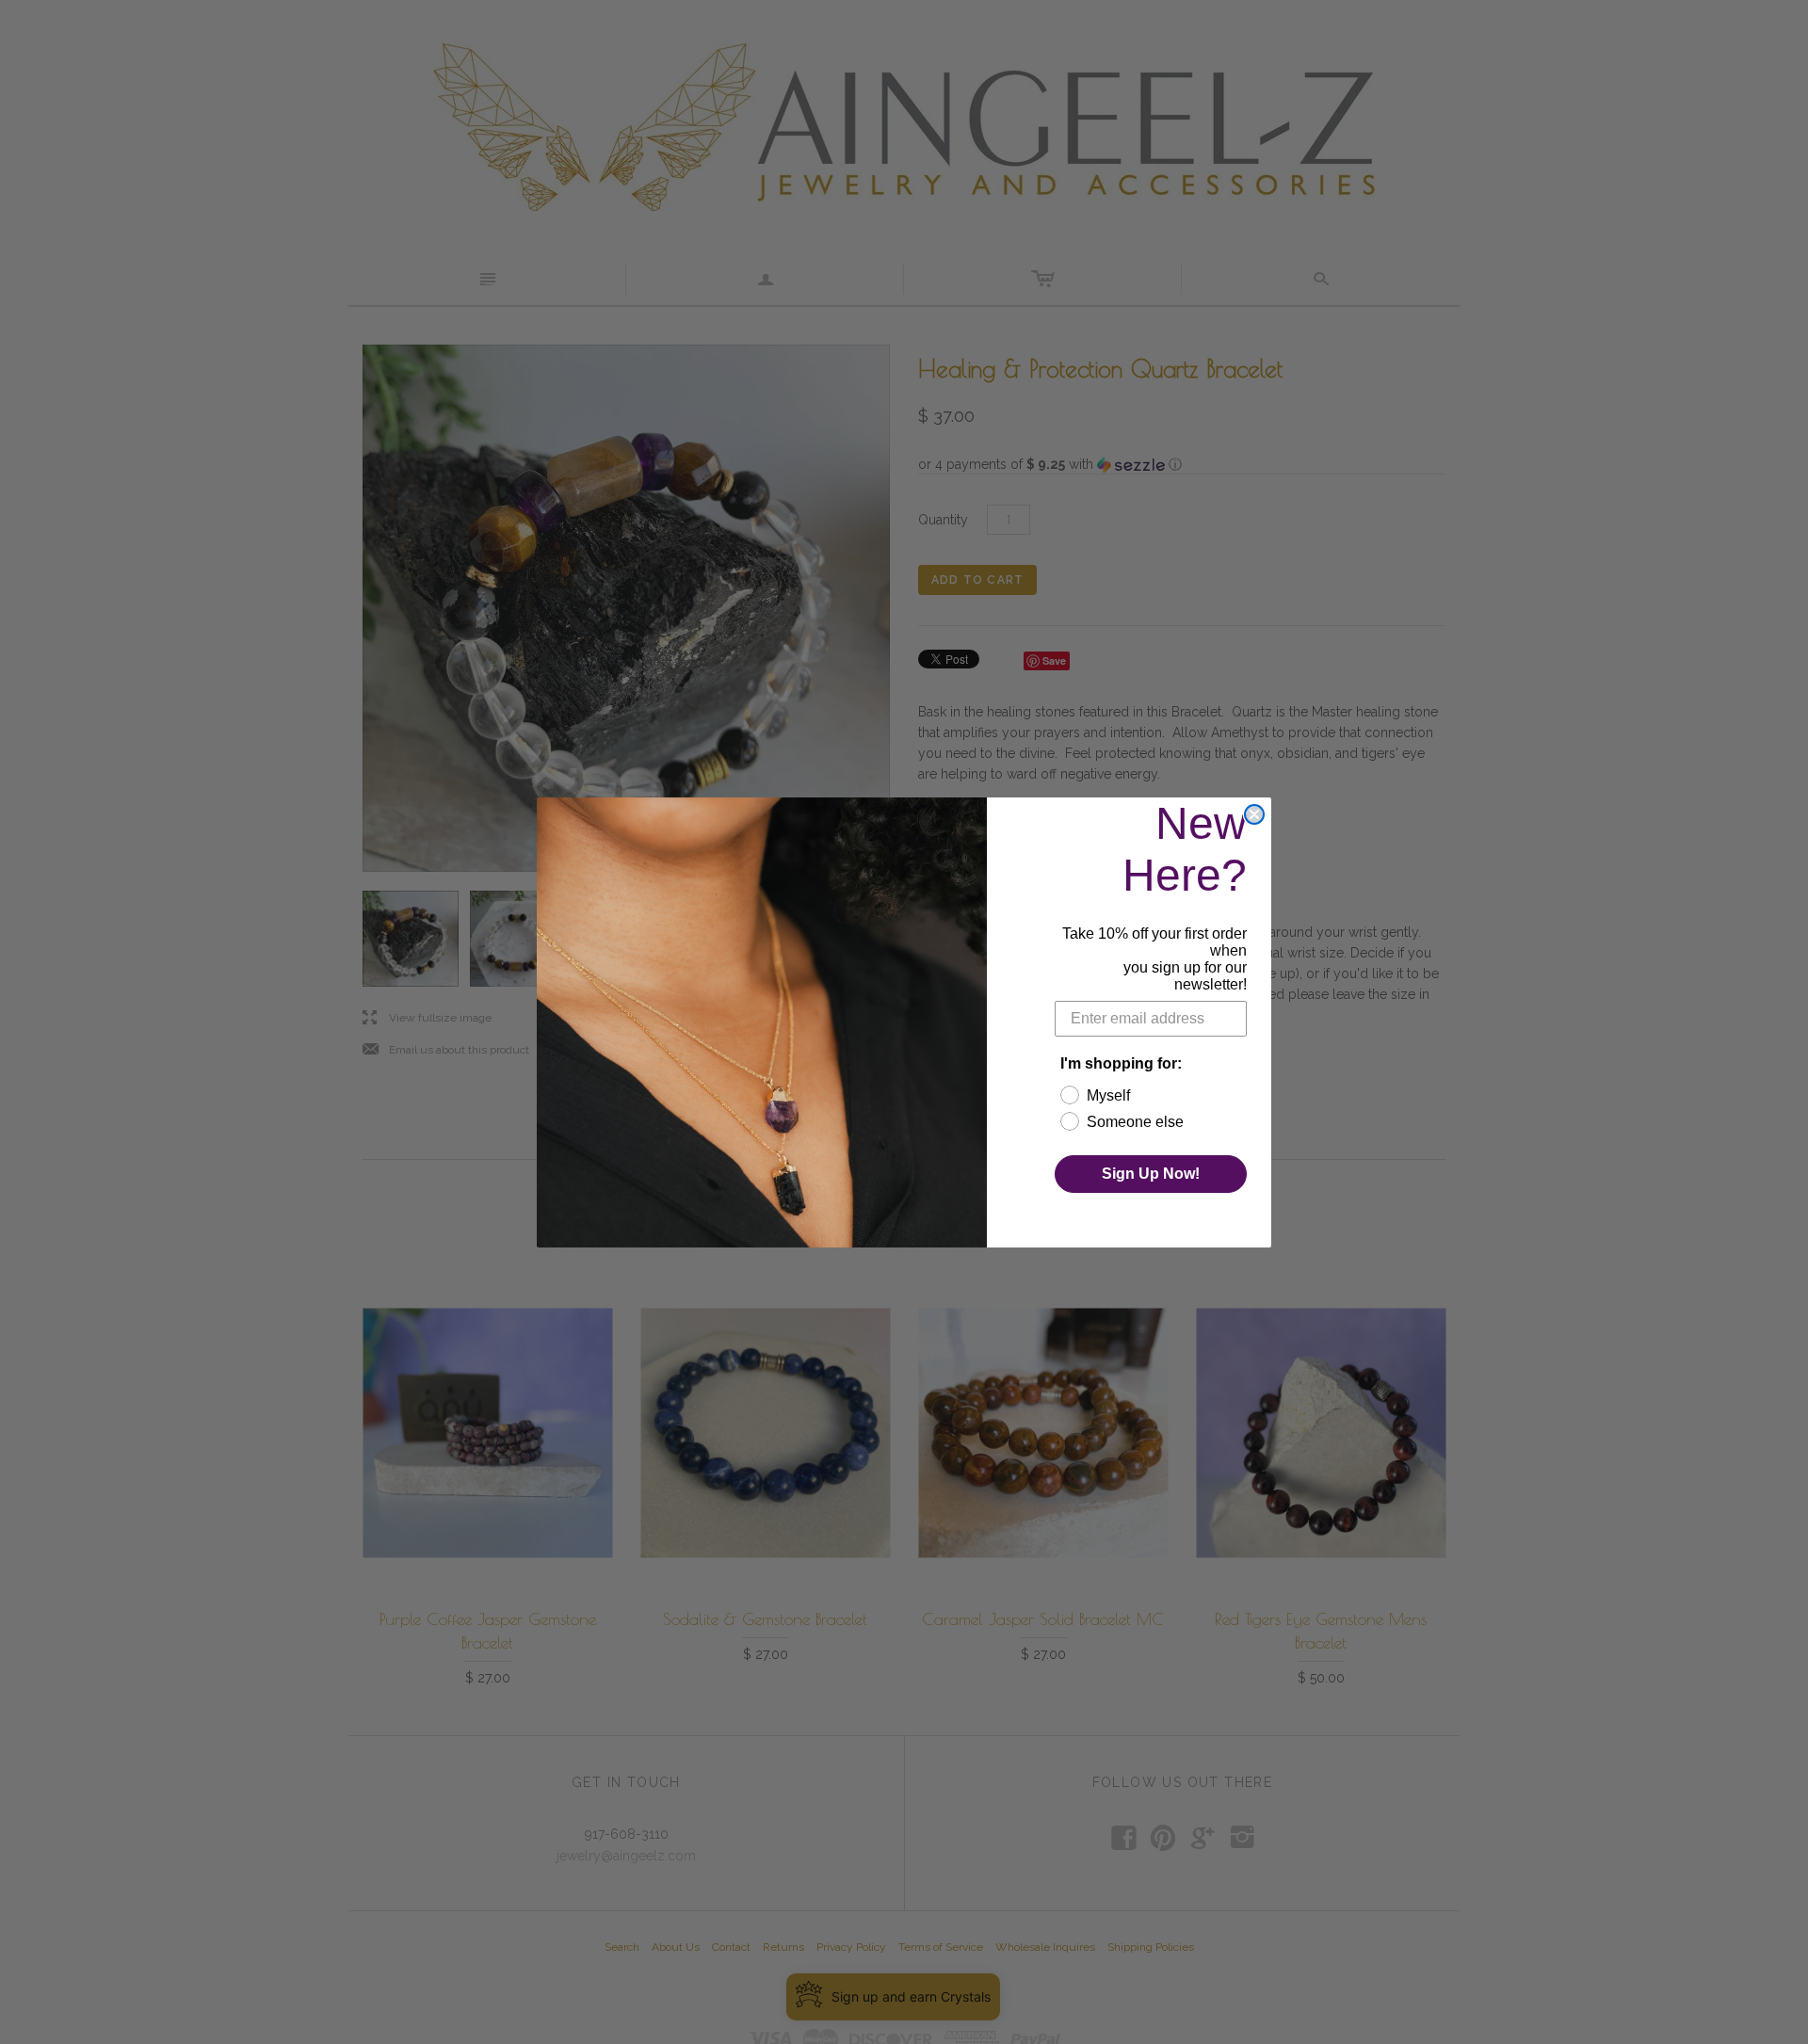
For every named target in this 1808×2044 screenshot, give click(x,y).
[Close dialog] (1254, 814)
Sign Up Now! (1151, 1174)
